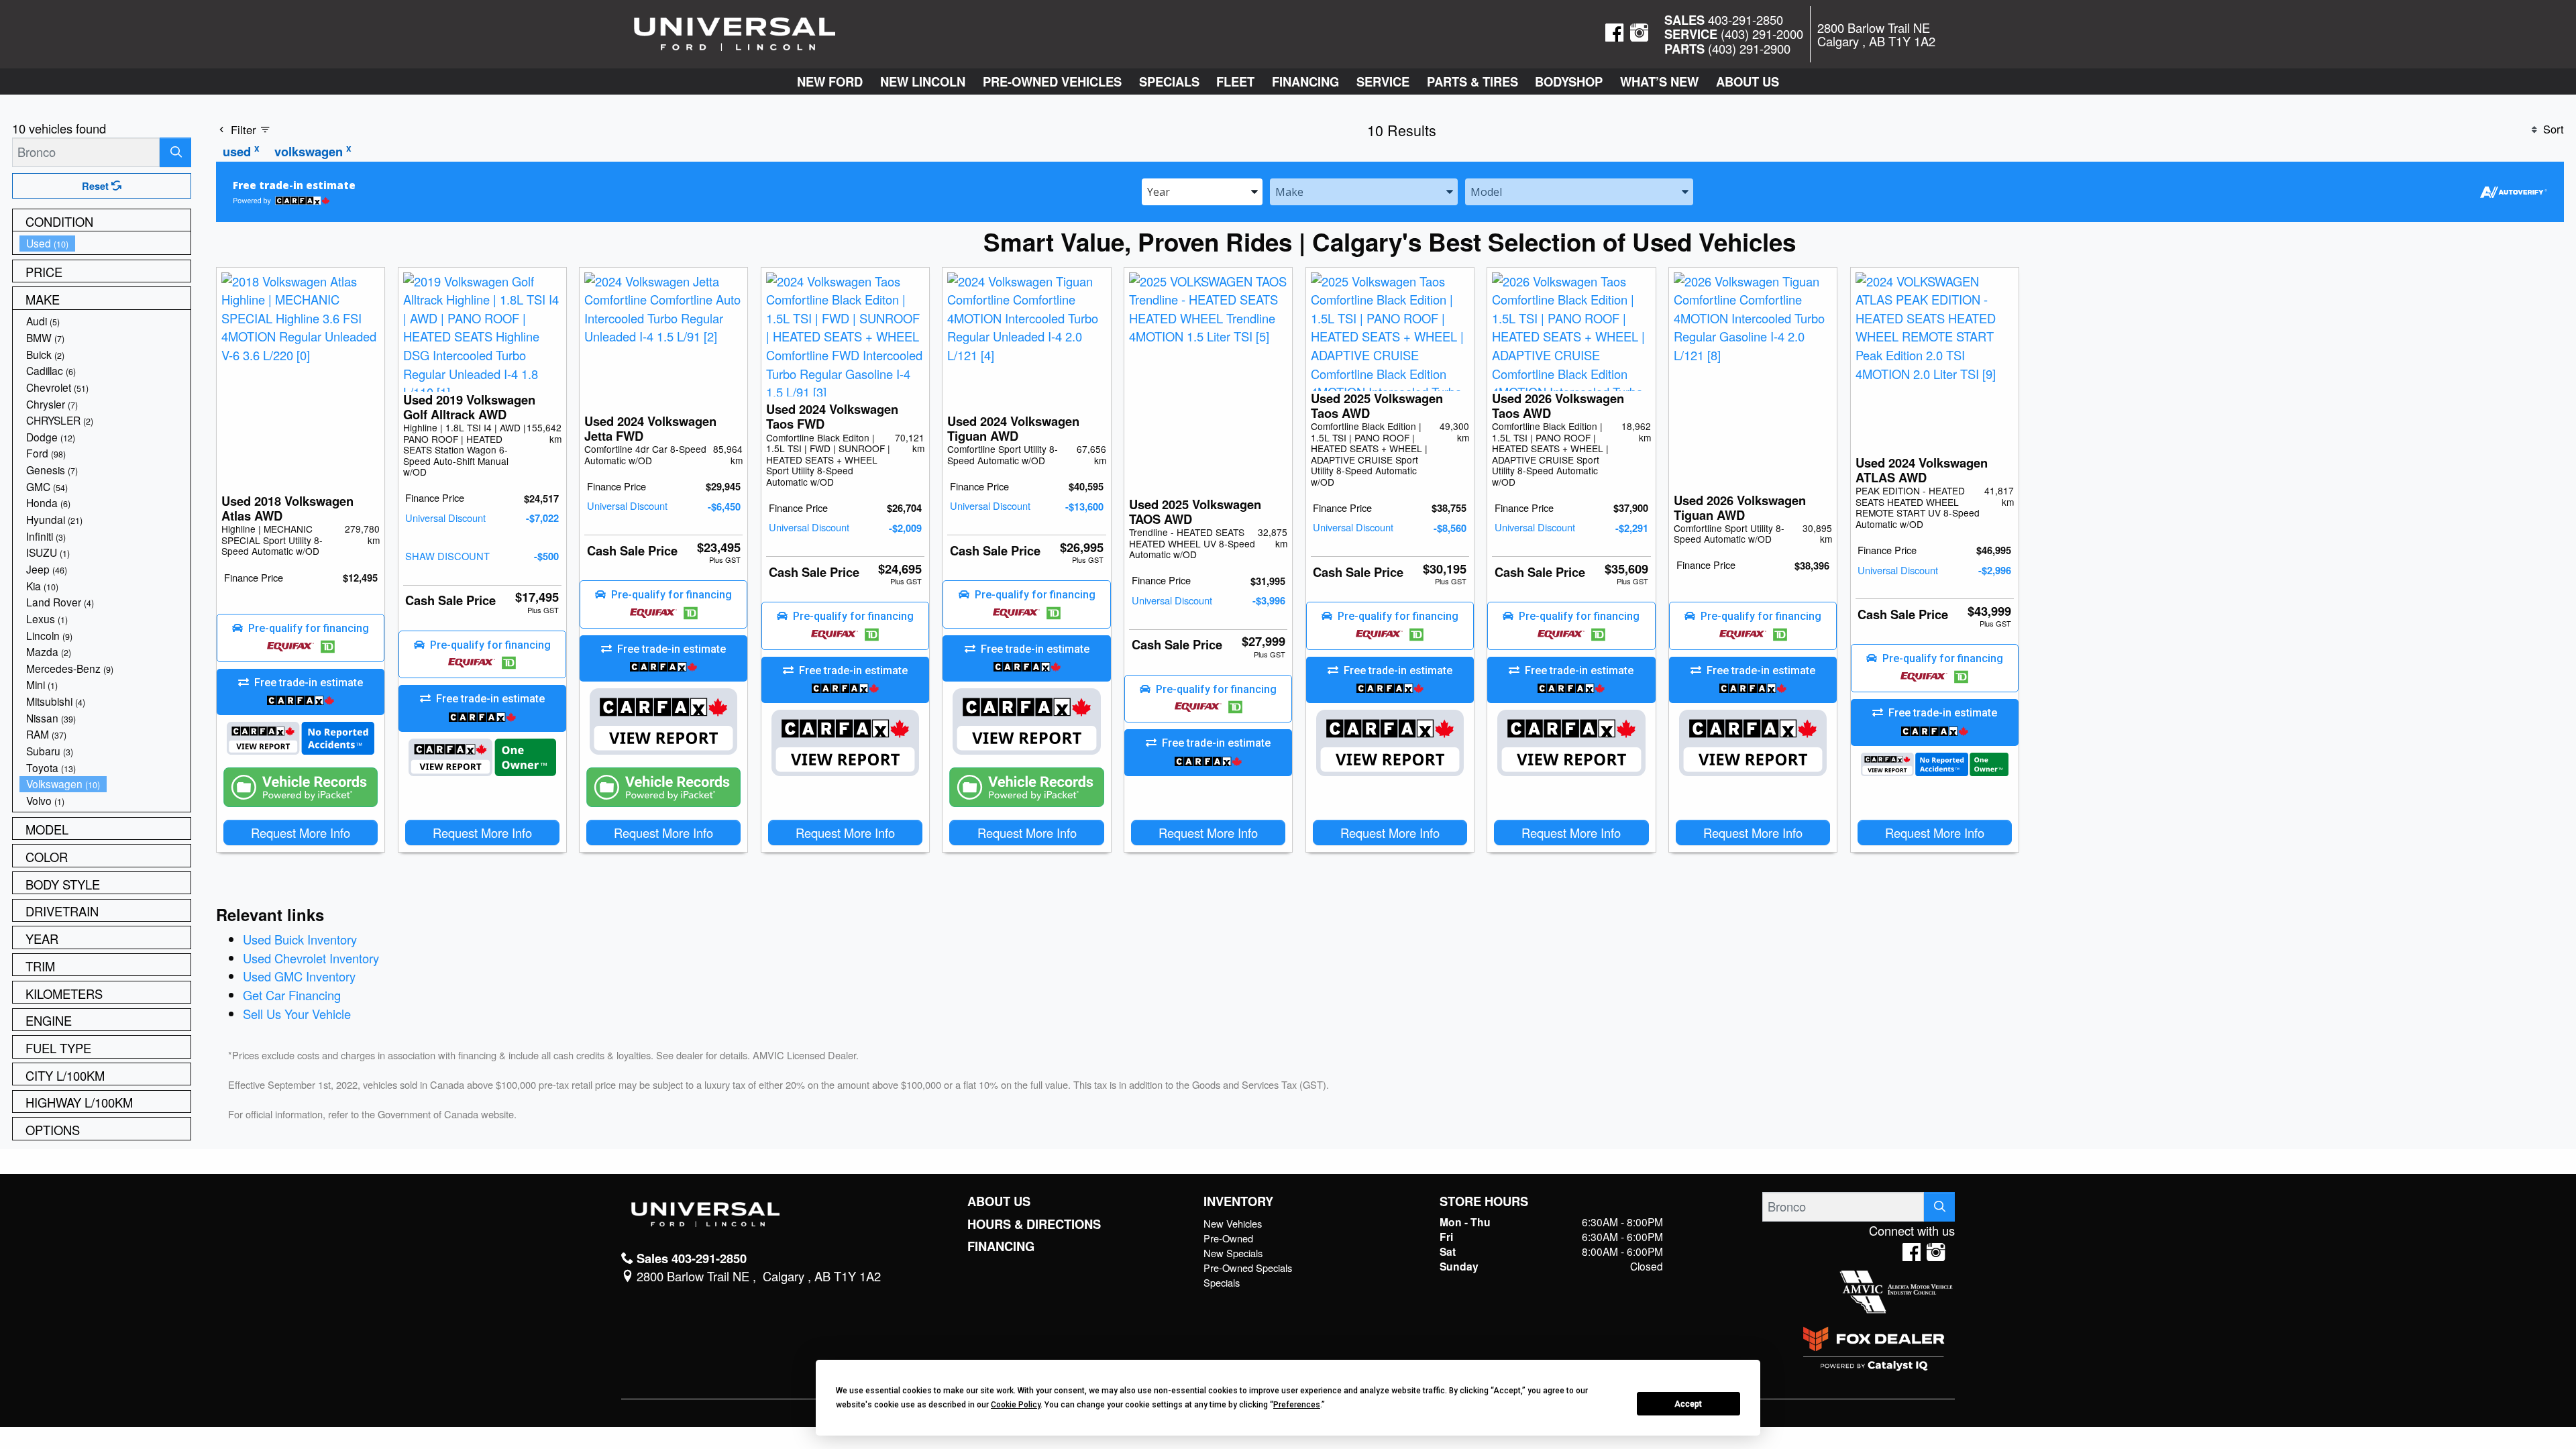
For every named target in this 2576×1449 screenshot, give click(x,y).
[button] (830, 82)
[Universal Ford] (735, 32)
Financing (1001, 1246)
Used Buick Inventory (300, 939)
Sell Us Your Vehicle (297, 1014)
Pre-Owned (1228, 1238)
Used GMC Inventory (299, 976)
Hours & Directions (1034, 1224)
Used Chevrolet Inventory (311, 958)
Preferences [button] (1297, 1405)
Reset (97, 186)
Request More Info (301, 833)
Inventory (1238, 1201)
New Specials (1233, 1253)
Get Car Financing (292, 995)
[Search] (175, 152)
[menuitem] (105, 243)
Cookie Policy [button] (1016, 1405)
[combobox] (1202, 191)
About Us (999, 1201)
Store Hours (1484, 1201)
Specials (1222, 1282)
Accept (1688, 1404)
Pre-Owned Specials (1248, 1268)
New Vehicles (1233, 1223)
